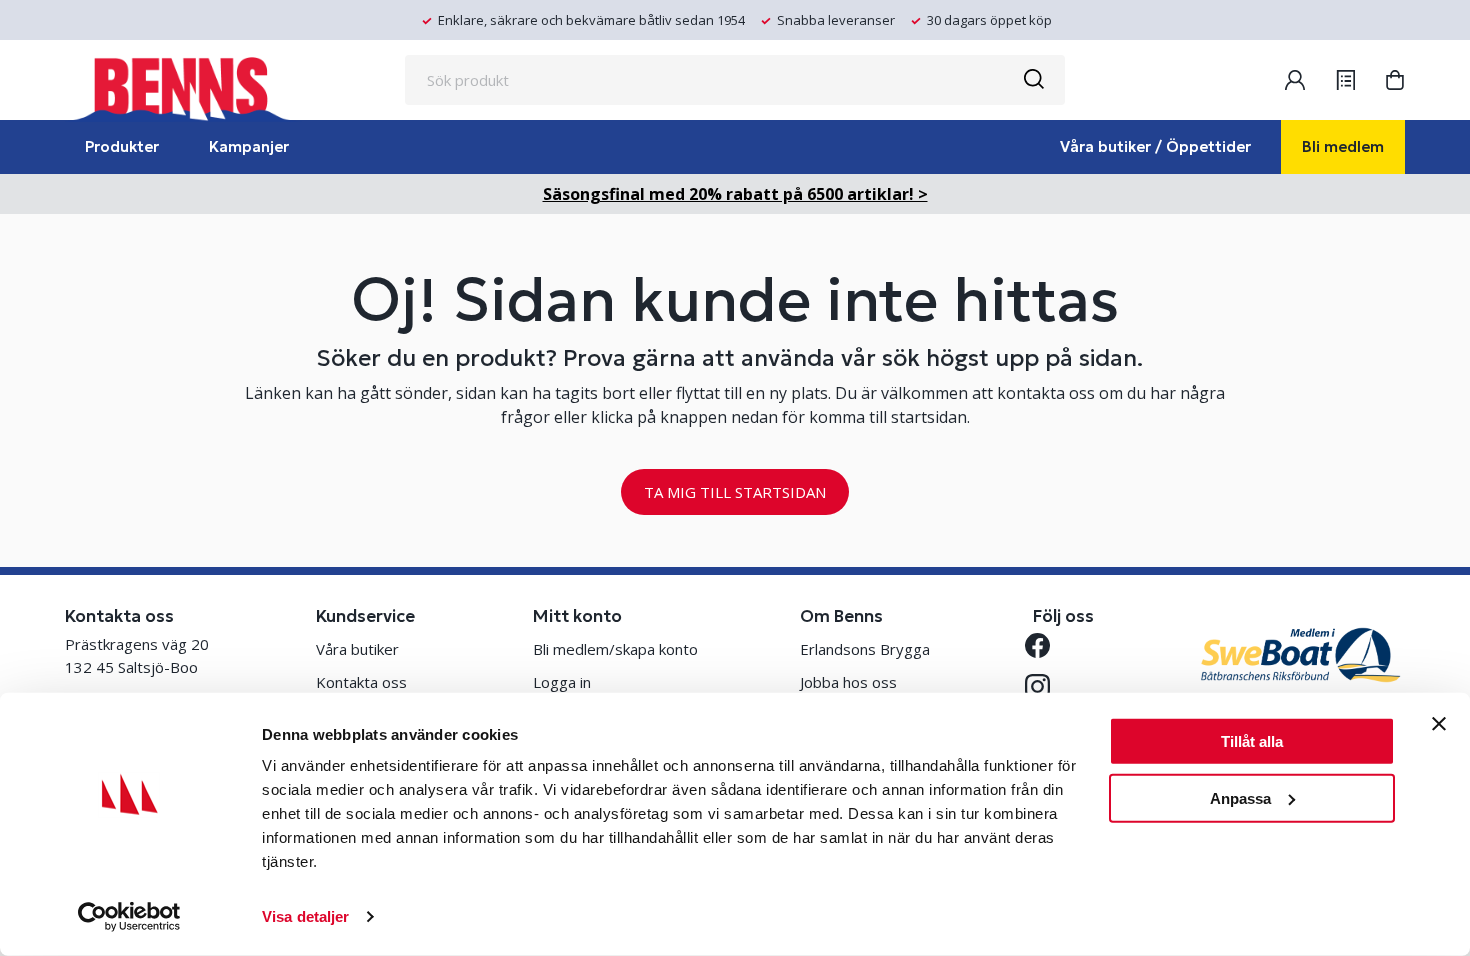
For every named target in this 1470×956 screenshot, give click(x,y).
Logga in (562, 682)
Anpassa (1240, 797)
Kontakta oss (361, 682)
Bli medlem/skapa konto (615, 649)
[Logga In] (1295, 80)
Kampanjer (249, 146)
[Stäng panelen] (1439, 724)
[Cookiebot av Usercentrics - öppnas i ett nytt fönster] (129, 917)
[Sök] (1033, 80)
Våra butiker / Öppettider (1155, 146)
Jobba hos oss (848, 682)
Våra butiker (357, 649)
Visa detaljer (305, 916)
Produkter (122, 146)
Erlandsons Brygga (865, 649)
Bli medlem (1343, 146)
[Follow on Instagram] (1045, 686)
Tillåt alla (1252, 741)
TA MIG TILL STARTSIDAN (735, 492)
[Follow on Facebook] (1045, 645)
